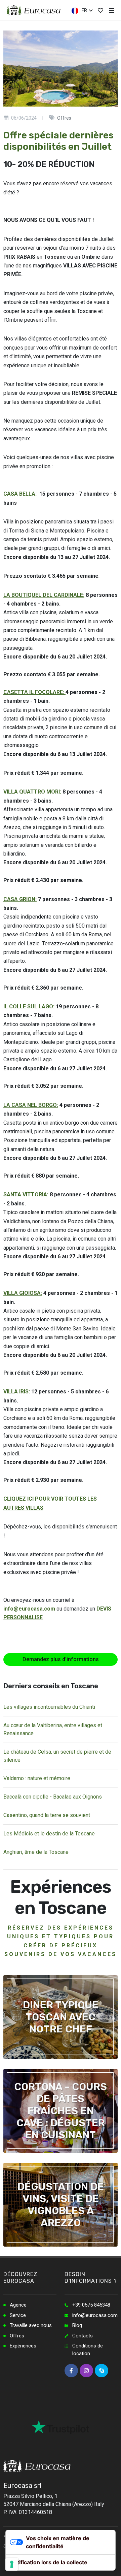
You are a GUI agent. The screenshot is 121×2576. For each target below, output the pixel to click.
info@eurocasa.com (29, 1609)
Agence (18, 2305)
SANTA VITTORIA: (26, 1195)
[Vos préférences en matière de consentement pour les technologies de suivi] (12, 2564)
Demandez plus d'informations (61, 1659)
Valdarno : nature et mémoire (37, 1778)
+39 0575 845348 (91, 2305)
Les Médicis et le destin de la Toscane (49, 1834)
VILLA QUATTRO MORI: (32, 792)
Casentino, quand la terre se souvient (47, 1815)
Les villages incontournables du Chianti (49, 1707)
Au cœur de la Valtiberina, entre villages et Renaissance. (53, 1729)
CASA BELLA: (21, 494)
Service (18, 2315)
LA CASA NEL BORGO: (31, 1105)
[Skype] (102, 2371)
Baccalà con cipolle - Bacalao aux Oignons (53, 1797)
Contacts (83, 2336)
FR (84, 10)
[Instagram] (86, 2371)
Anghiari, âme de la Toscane (36, 1852)
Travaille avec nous (31, 2325)
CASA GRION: (20, 899)
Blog (77, 2325)
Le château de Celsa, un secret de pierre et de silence (57, 1756)
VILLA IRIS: (17, 1392)
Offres (17, 2336)
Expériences (23, 2346)
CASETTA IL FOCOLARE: (34, 692)
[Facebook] (71, 2371)
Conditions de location (88, 2350)
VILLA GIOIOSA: (23, 1293)
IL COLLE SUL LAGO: (29, 1007)
